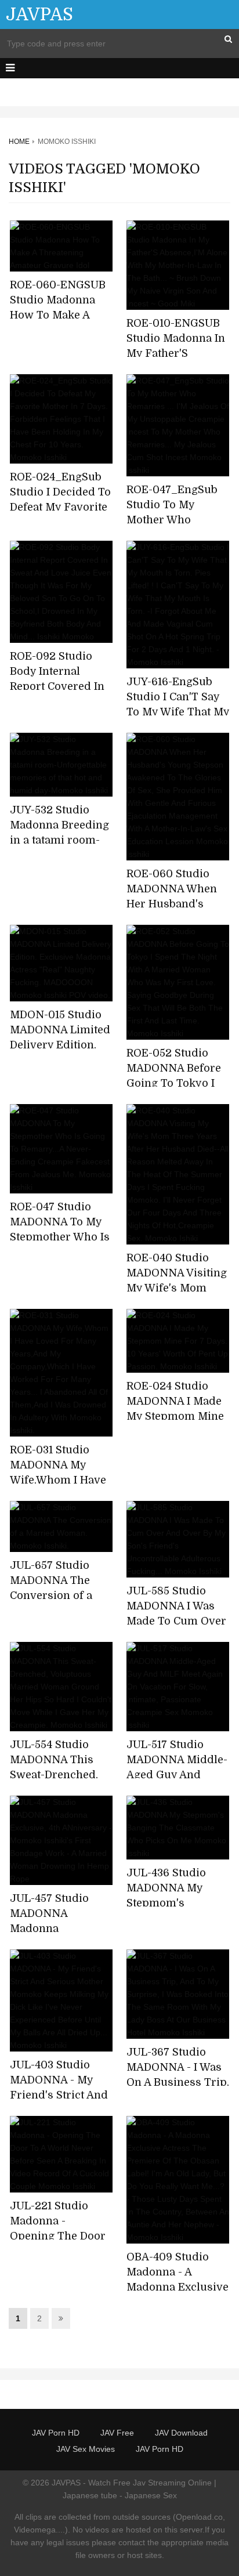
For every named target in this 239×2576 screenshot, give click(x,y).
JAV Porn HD (56, 2433)
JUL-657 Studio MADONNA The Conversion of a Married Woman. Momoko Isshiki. (53, 1595)
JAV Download (181, 2433)
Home (19, 142)
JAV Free (117, 2433)
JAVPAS (39, 15)
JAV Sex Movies (86, 2449)
